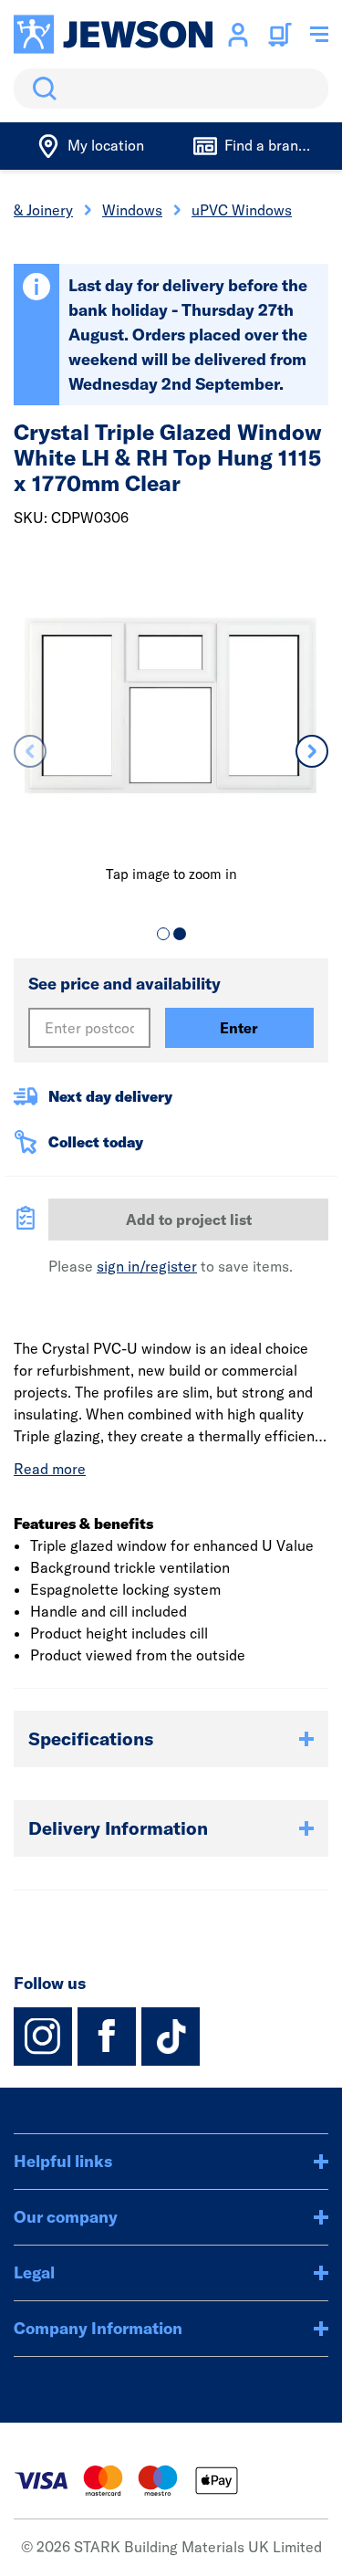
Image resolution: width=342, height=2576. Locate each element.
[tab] (163, 934)
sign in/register (147, 1266)
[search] (171, 89)
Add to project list (189, 1220)
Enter (239, 1028)
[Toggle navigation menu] (319, 35)
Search (41, 89)
